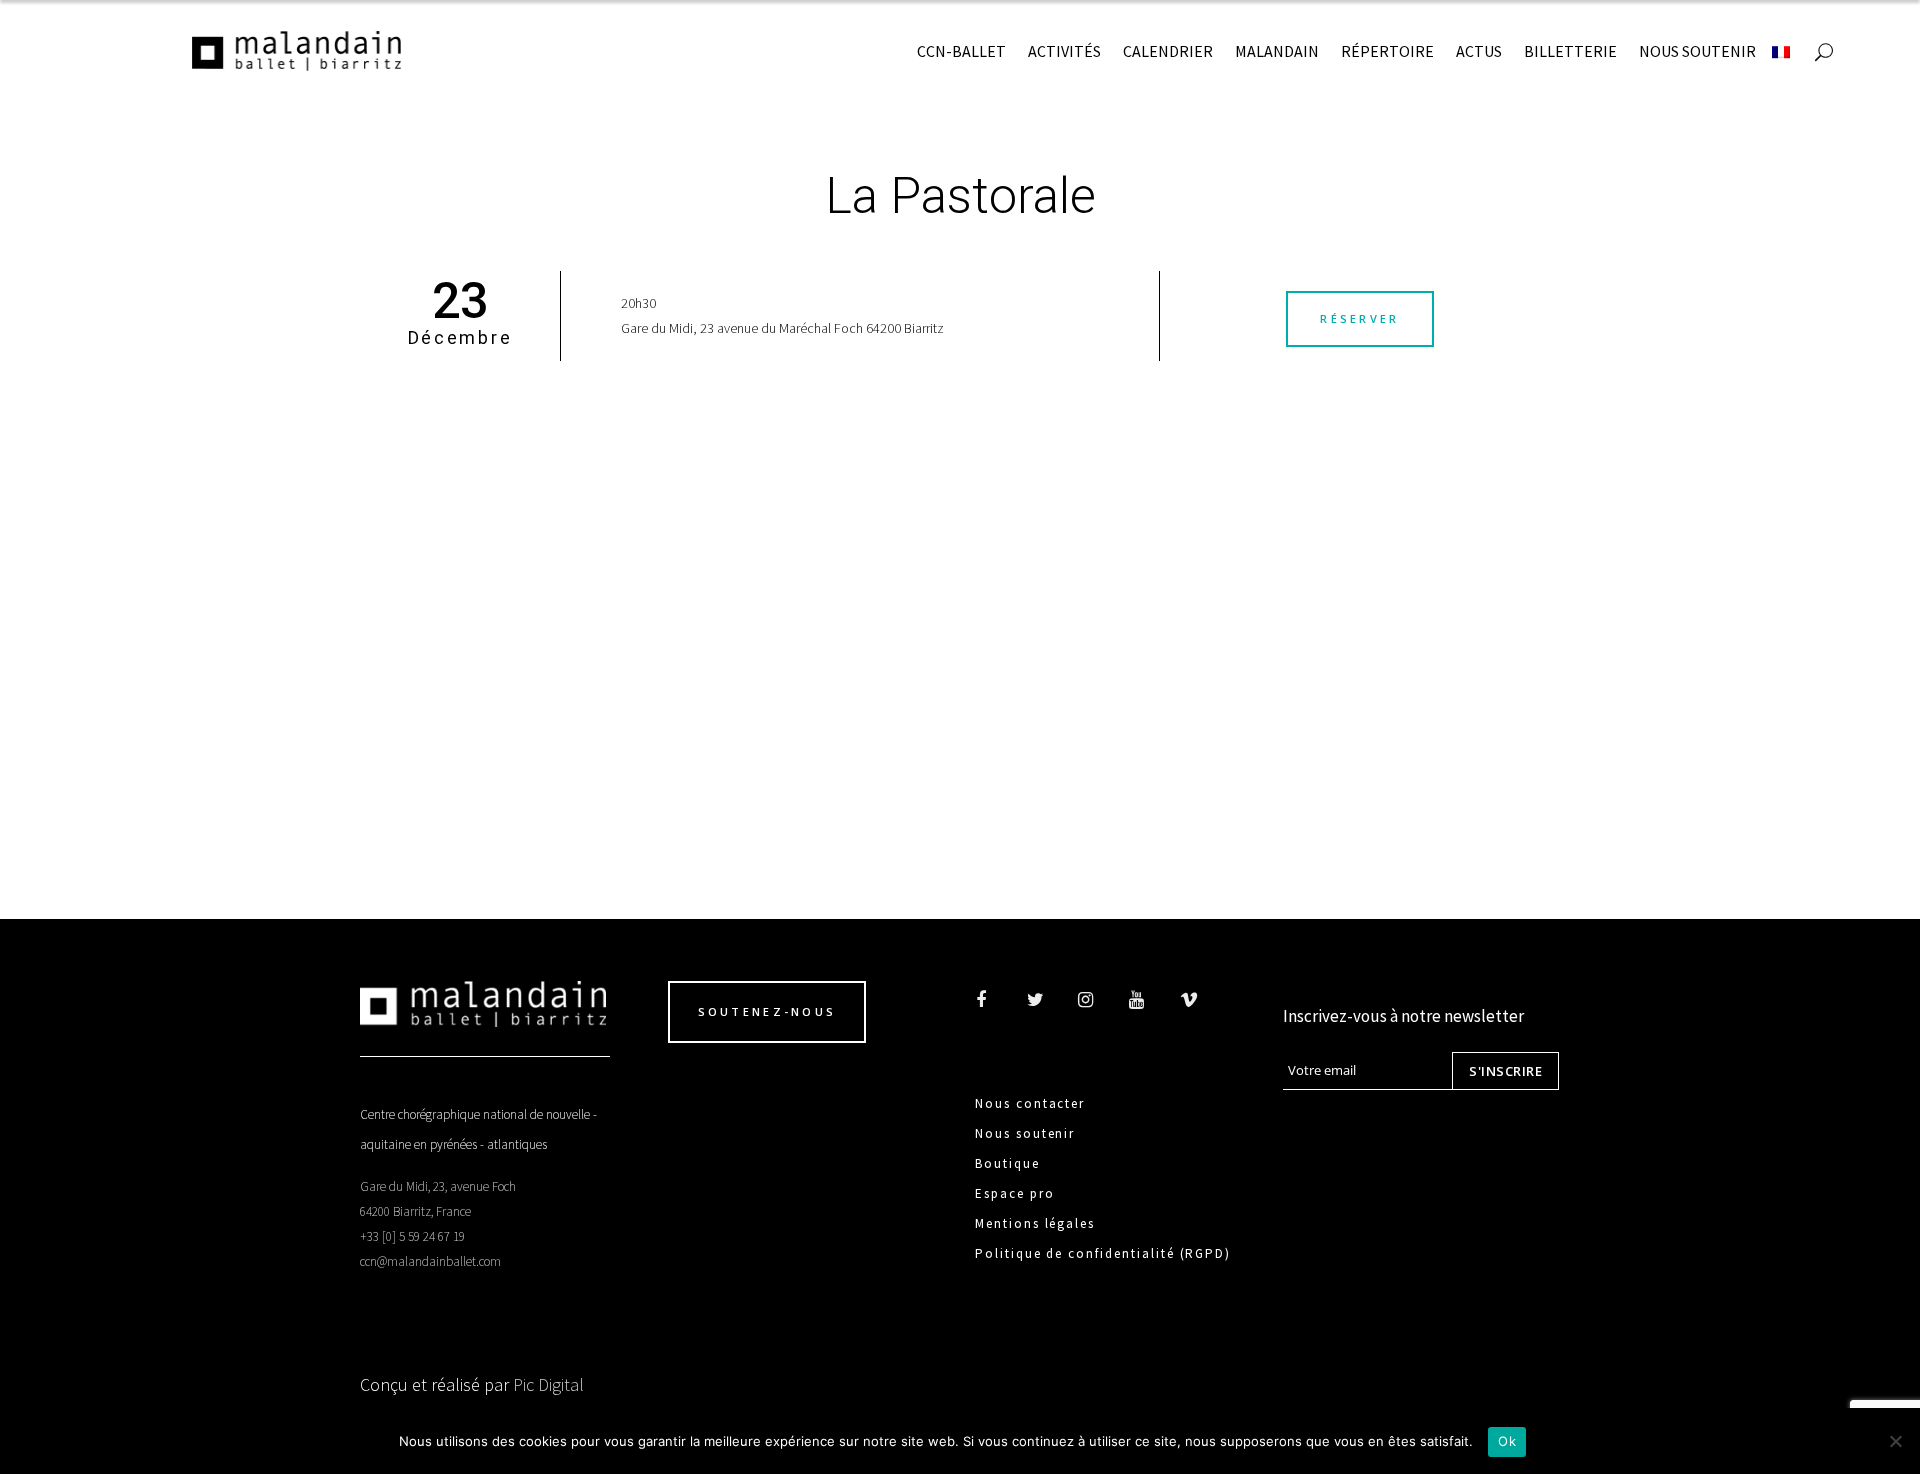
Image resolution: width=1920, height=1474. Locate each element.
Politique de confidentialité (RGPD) (1103, 1253)
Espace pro (1015, 1193)
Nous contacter (1030, 1103)
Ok (1507, 1441)
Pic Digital (548, 1384)
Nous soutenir (1025, 1133)
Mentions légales (1035, 1223)
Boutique (1007, 1163)
